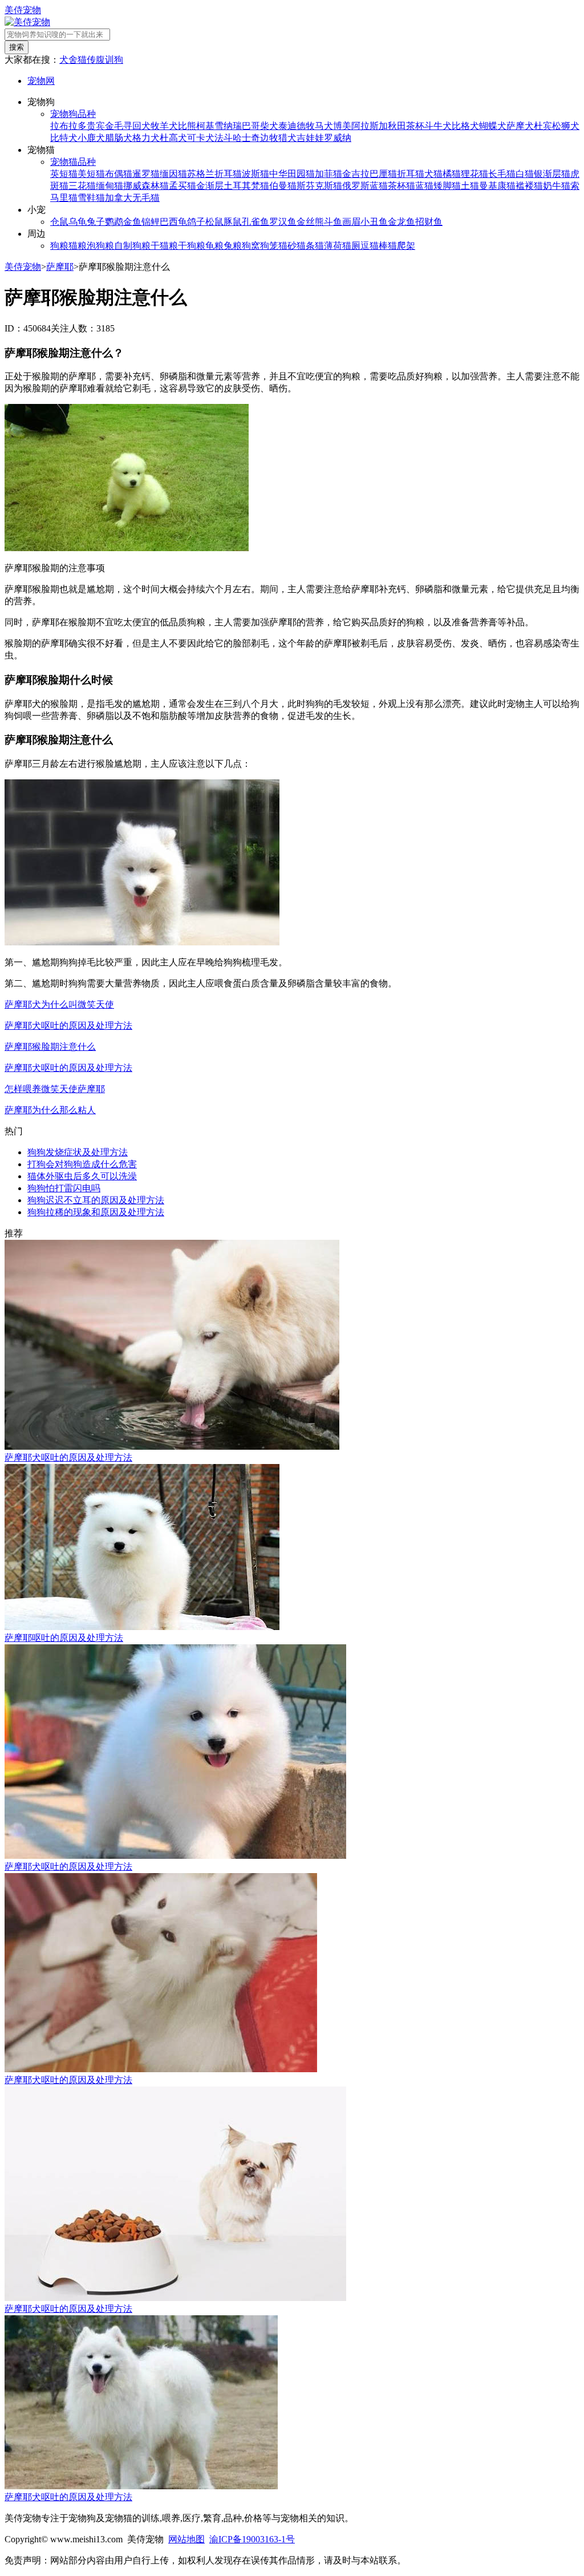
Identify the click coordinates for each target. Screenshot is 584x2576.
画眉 (351, 222)
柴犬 (269, 126)
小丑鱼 (374, 222)
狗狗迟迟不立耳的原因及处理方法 (96, 1200)
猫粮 (78, 246)
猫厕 (351, 246)
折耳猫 (411, 174)
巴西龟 (173, 222)
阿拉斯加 (370, 126)
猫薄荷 (328, 246)
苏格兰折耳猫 (214, 174)
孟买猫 (182, 186)
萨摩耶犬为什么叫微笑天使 (59, 1004)
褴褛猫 (529, 186)
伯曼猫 (283, 186)
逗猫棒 (374, 246)
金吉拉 (356, 174)
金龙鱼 (401, 222)
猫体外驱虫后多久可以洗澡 (82, 1176)
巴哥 (251, 126)
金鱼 (132, 222)
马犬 (324, 126)
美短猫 (91, 174)
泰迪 (287, 126)
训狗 (114, 60)
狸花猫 (474, 174)
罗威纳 (338, 138)
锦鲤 (151, 222)
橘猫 (452, 174)
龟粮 (214, 246)
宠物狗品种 (73, 114)
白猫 (525, 174)
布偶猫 (119, 174)
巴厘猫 (383, 174)
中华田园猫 (292, 174)
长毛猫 (502, 174)
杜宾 (543, 126)
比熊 (187, 126)
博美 (342, 126)
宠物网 (41, 81)
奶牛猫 (557, 186)
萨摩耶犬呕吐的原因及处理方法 (68, 1026)
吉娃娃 (310, 138)
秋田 (397, 126)
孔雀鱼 (255, 222)
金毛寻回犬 (128, 126)
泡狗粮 (100, 246)
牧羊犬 (164, 126)
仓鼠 (59, 222)
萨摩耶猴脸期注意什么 (50, 1047)
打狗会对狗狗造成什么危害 (82, 1164)
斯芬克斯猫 (319, 186)
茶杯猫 (401, 186)
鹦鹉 (114, 222)
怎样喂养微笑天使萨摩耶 (55, 1089)
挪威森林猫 (146, 186)
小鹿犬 (91, 138)
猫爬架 (401, 246)
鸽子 (196, 222)
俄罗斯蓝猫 (365, 186)
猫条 (306, 246)
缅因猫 (173, 174)
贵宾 (96, 126)
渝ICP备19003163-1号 (252, 2539)
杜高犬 (173, 138)
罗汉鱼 (283, 222)
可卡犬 (201, 138)
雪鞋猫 (91, 198)
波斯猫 (255, 174)
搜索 (17, 47)
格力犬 (146, 138)
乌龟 (78, 222)
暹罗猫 (146, 174)
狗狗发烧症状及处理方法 (78, 1152)
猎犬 (287, 138)
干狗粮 (192, 246)
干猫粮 (164, 246)
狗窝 (251, 246)
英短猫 (64, 174)
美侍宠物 (23, 10)
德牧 (306, 126)
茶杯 (415, 126)
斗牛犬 (438, 126)
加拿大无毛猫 (132, 198)
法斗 (224, 138)
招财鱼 (429, 222)
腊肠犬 (119, 138)
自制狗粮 (132, 246)
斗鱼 (333, 222)
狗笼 (269, 246)
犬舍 (68, 60)
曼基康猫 (497, 186)
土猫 (470, 186)
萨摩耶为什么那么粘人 (50, 1110)
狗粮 (59, 246)
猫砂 (287, 246)
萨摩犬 (520, 126)
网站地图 (186, 2539)
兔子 (96, 222)
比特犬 (64, 138)
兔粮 (233, 246)
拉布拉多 (68, 126)
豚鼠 (233, 222)
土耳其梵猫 (246, 186)
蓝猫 (424, 186)
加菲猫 (328, 174)
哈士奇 (246, 138)
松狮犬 (566, 126)
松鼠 (214, 222)
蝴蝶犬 (493, 126)
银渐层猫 (552, 174)
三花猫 (82, 186)
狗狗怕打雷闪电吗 (64, 1188)
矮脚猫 (447, 186)
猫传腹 (91, 60)
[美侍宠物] (27, 22)
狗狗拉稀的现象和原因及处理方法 (96, 1212)
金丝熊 (310, 222)
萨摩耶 (60, 267)
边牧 (269, 138)
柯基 (205, 126)
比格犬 (465, 126)
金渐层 (210, 186)
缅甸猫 (109, 186)
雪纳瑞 (228, 126)
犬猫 (433, 174)
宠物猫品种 (73, 162)
